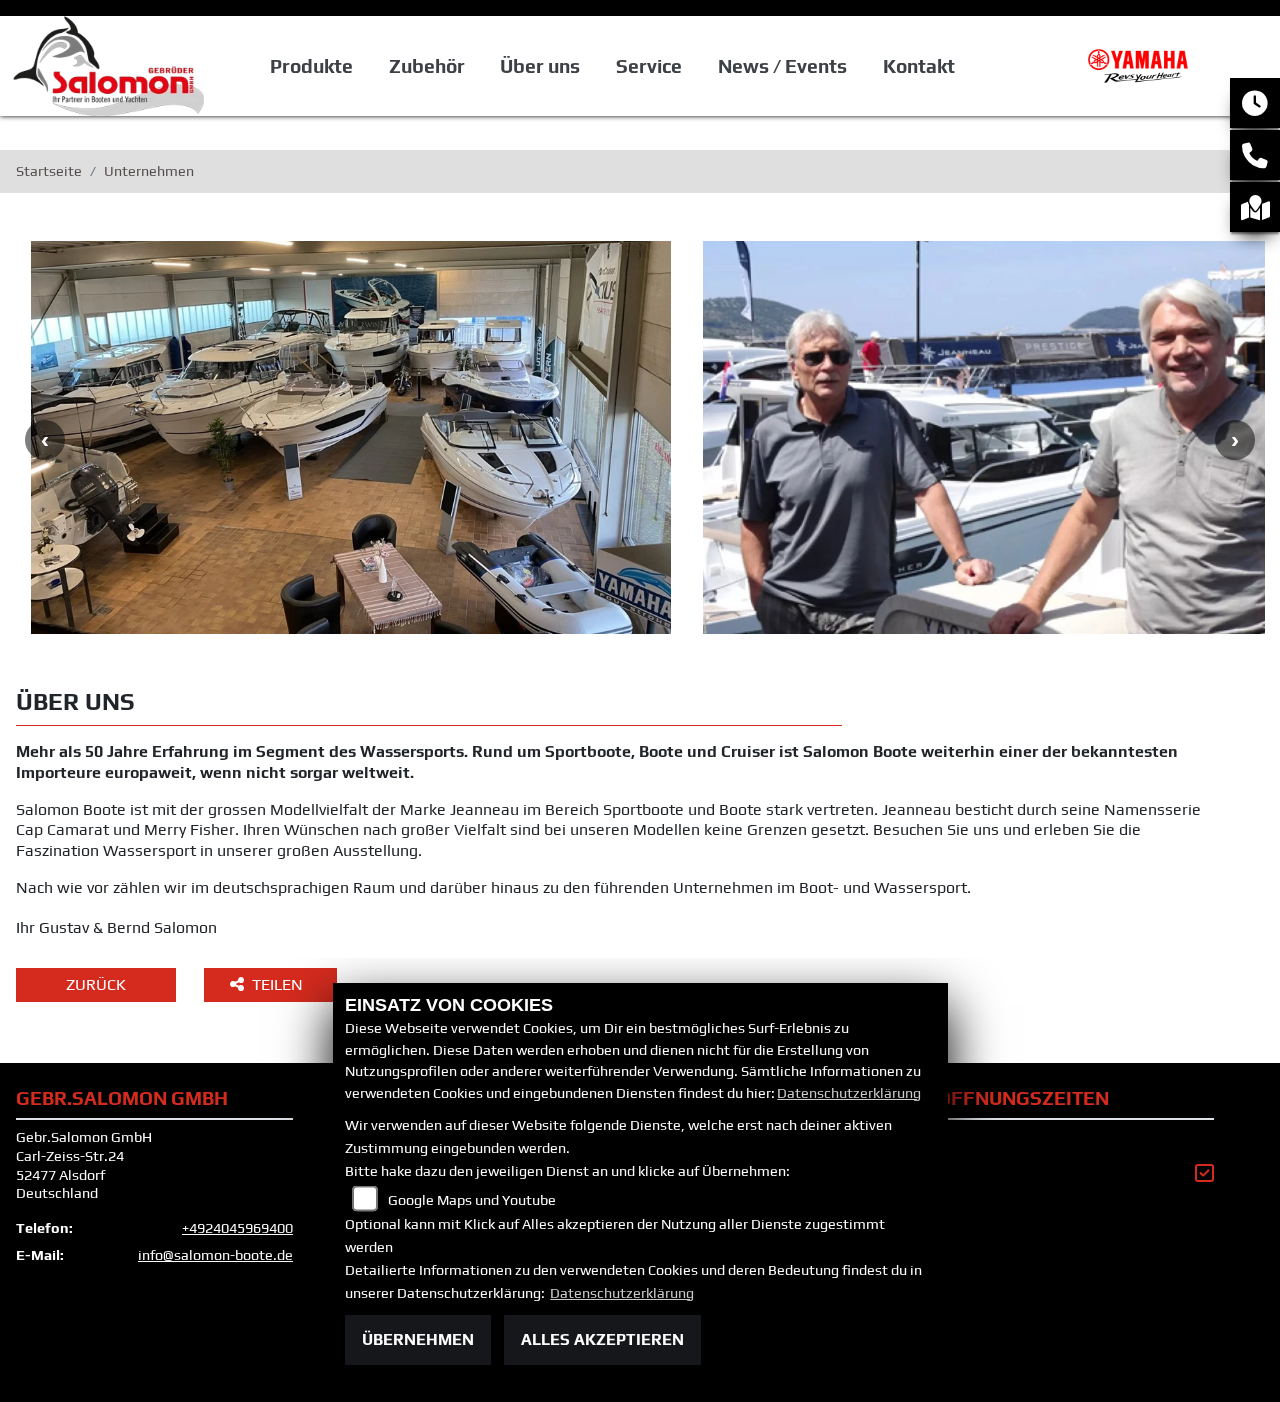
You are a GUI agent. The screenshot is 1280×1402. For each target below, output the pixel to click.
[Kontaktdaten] (1255, 155)
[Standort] (1255, 207)
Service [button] (649, 66)
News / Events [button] (782, 66)
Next (1235, 440)
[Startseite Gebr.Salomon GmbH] (1143, 64)
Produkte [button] (311, 66)
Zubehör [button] (427, 66)
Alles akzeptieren (602, 1339)
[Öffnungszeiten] (1255, 103)
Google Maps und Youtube (472, 1200)
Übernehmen (418, 1339)
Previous (45, 440)
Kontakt (919, 66)
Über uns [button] (540, 66)
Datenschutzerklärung (849, 1093)
